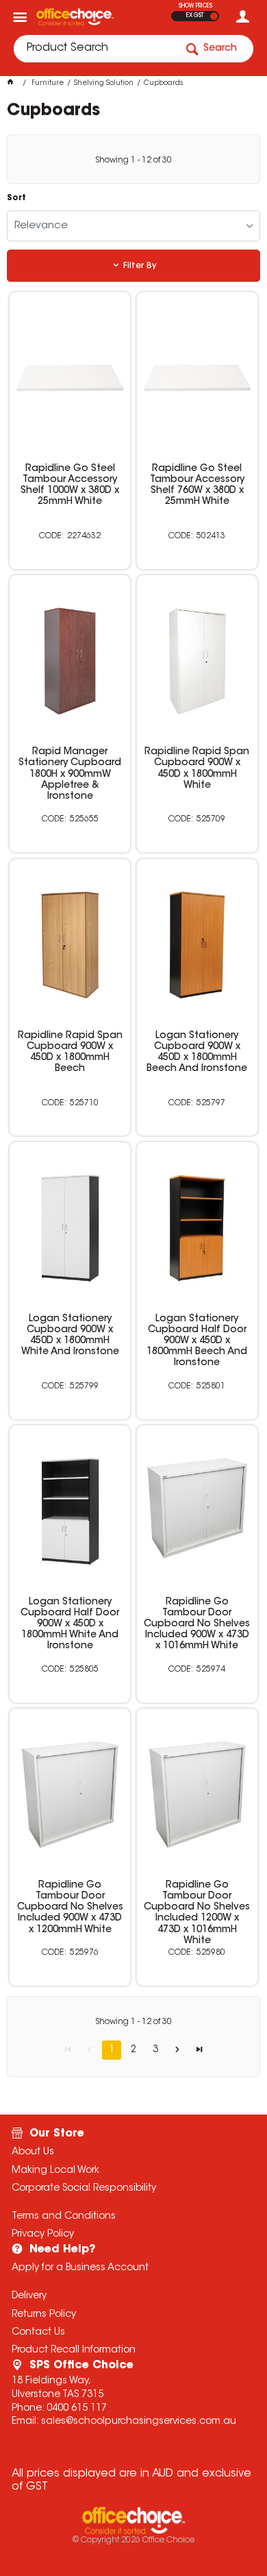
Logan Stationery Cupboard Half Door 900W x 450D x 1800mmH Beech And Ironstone (197, 1341)
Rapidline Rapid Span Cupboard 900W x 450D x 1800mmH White (197, 769)
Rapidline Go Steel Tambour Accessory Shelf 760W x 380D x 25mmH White (197, 485)
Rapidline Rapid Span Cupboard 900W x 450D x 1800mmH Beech (70, 1052)
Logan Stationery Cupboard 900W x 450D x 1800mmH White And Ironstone (70, 1336)
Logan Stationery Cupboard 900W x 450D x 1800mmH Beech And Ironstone (197, 1052)
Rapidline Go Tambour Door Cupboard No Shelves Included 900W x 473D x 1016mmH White (197, 1624)
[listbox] (134, 226)
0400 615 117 (77, 2409)
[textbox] (94, 49)
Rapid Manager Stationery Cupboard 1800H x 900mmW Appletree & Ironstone (70, 774)
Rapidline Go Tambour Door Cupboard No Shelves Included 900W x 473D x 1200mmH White (70, 1907)
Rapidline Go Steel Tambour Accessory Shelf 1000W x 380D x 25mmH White (70, 485)
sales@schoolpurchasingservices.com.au (139, 2422)
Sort (16, 198)
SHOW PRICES (195, 6)
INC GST (214, 16)
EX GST (195, 16)
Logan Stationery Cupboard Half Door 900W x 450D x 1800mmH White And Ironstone (70, 1624)
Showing (133, 160)
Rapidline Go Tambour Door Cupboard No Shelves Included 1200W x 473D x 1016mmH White (197, 1913)
